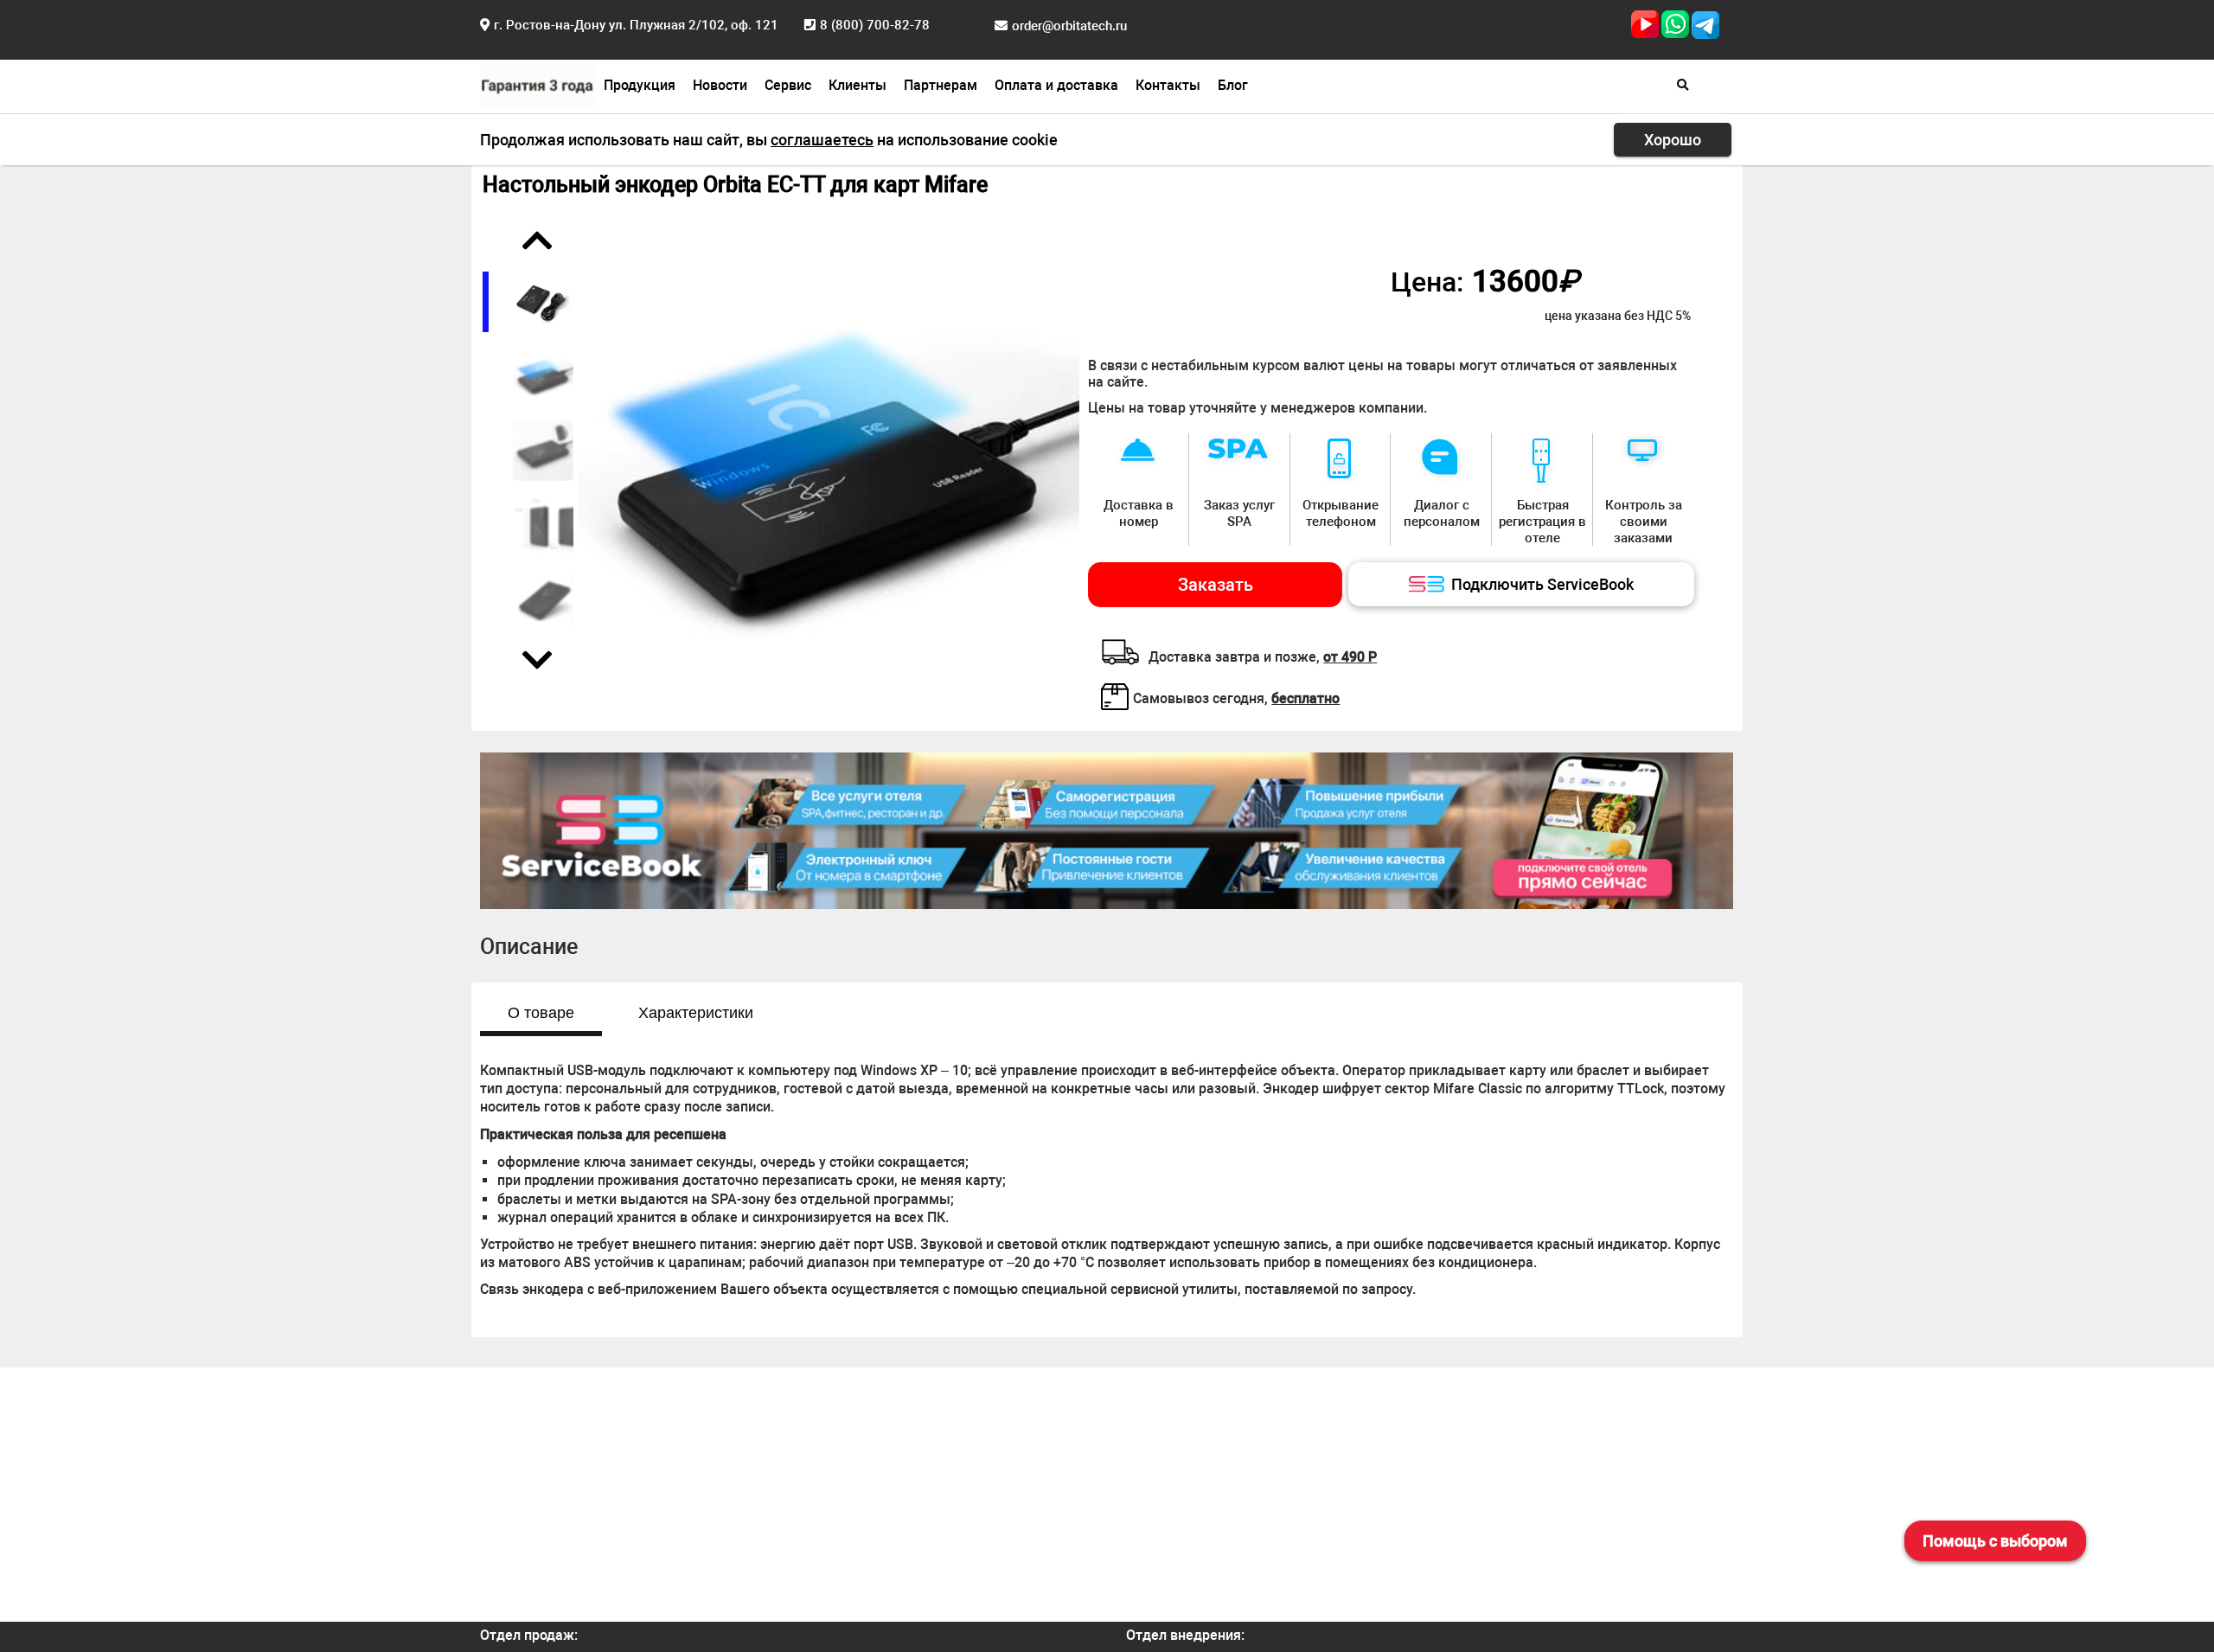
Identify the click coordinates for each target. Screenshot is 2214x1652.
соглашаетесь (822, 140)
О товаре (541, 1013)
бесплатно (1305, 698)
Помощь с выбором (1995, 1541)
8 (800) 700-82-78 (875, 25)
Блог (1233, 85)
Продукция (640, 85)
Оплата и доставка (1056, 85)
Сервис (788, 85)
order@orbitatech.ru (1069, 26)
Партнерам (941, 85)
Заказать (1216, 585)
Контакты (1168, 85)
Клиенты (857, 85)
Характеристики (696, 1013)
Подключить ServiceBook (1542, 584)
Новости (720, 85)
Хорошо (1673, 140)
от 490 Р (1350, 657)
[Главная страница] (538, 83)
